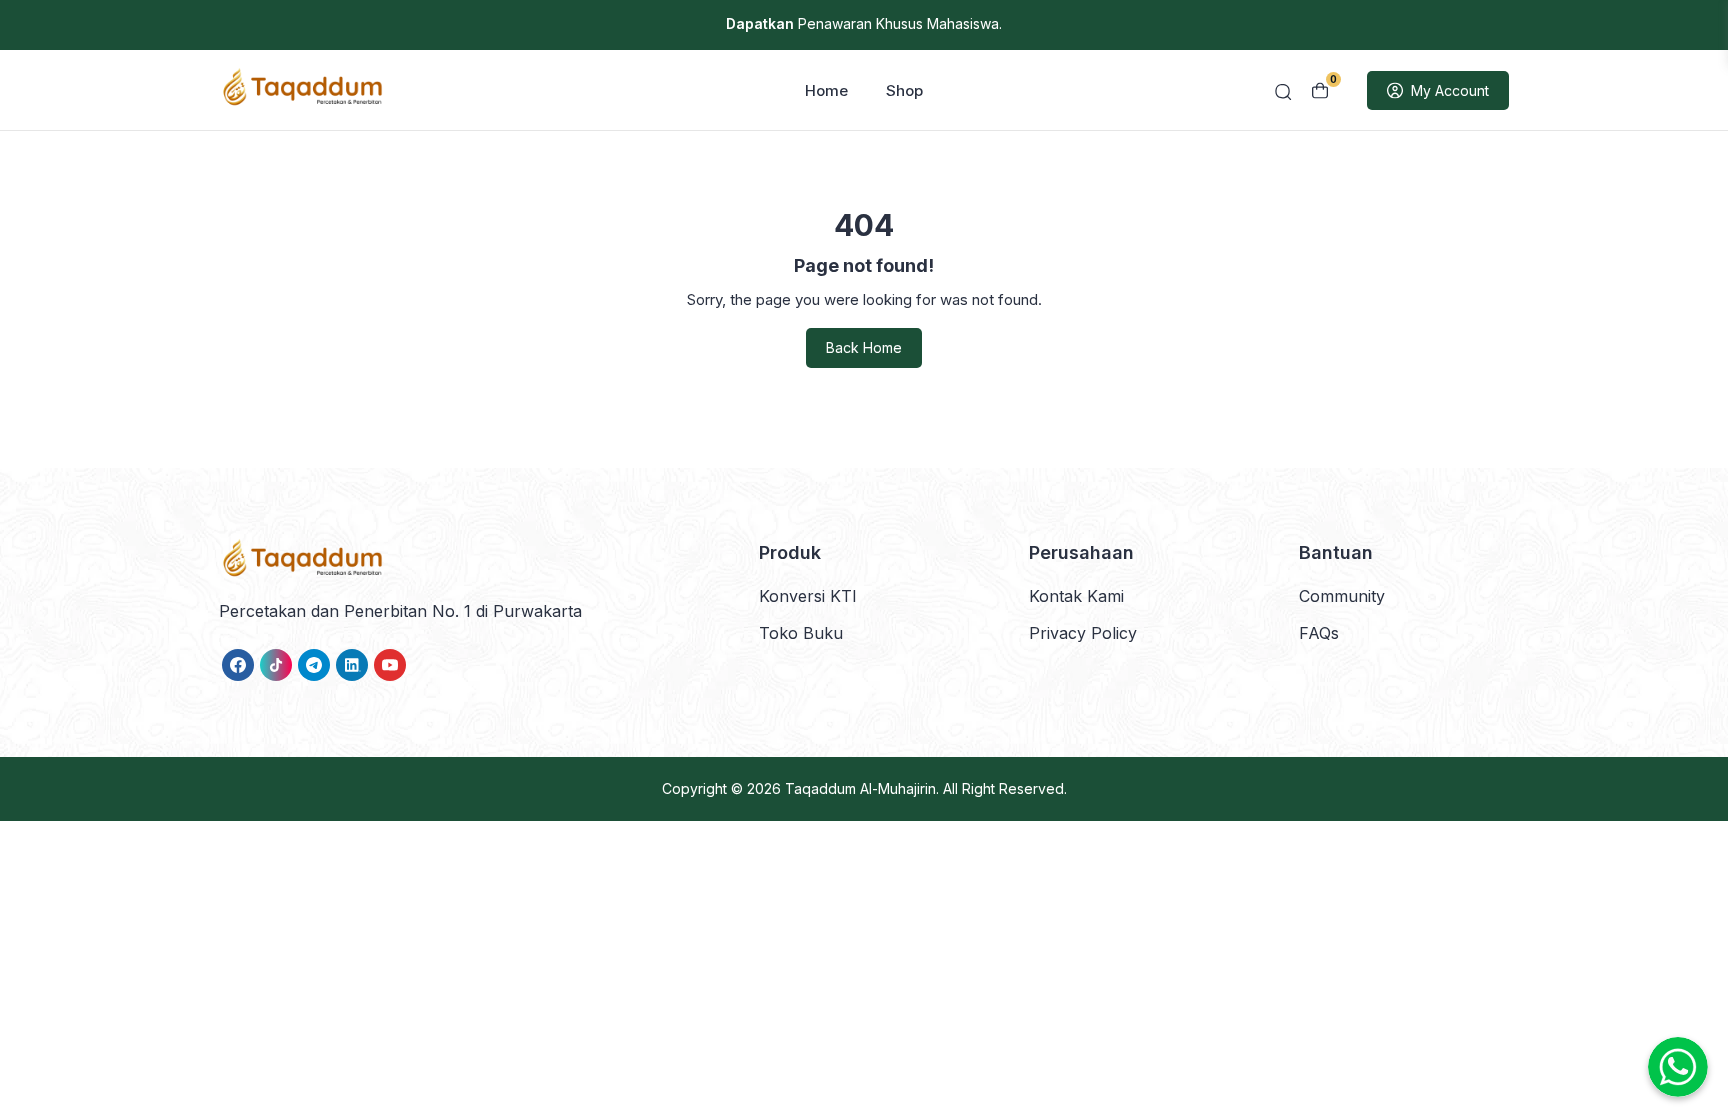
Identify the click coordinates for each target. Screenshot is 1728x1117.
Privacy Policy (1083, 633)
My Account (1450, 90)
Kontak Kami (1076, 596)
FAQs (1319, 633)
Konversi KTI (808, 596)
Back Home (864, 347)
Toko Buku (801, 633)
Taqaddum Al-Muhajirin (860, 788)
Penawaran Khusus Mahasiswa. (864, 23)
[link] (238, 665)
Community (1342, 596)
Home (826, 90)
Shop (904, 90)
